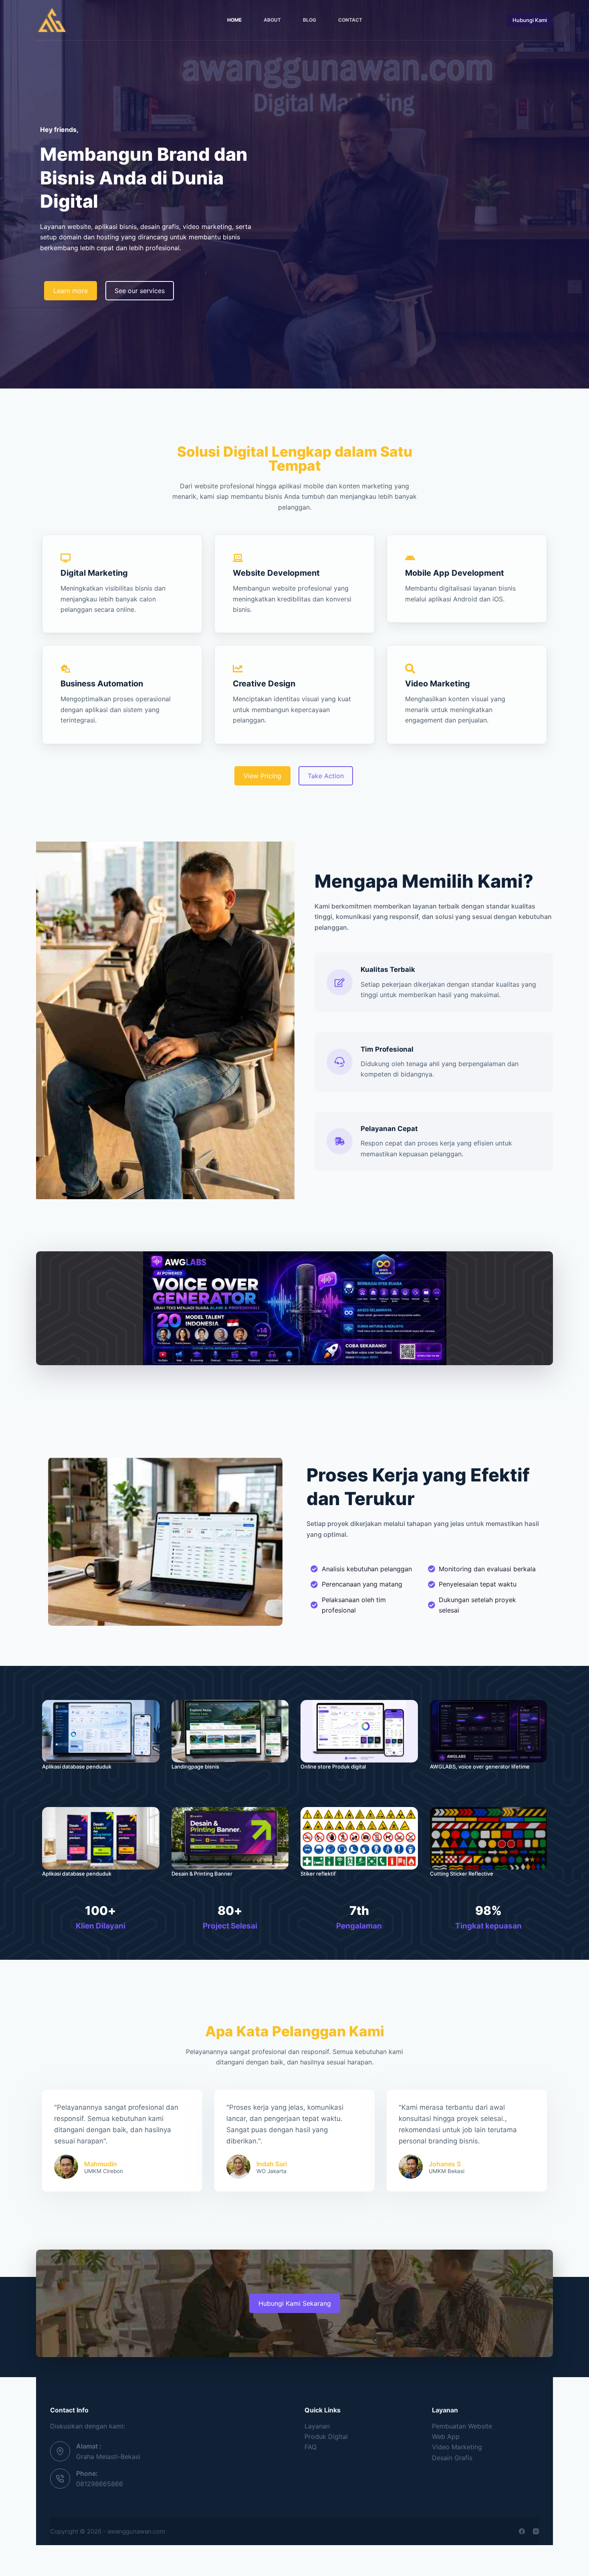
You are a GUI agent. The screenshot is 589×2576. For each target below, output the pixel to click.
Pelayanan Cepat (389, 1129)
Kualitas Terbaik (388, 969)
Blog (310, 20)
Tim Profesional (387, 1049)
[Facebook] (522, 2531)
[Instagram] (536, 2531)
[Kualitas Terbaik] (340, 982)
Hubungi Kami (530, 20)
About (272, 20)
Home (234, 20)
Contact (350, 20)
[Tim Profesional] (340, 1062)
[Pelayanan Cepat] (340, 1141)
